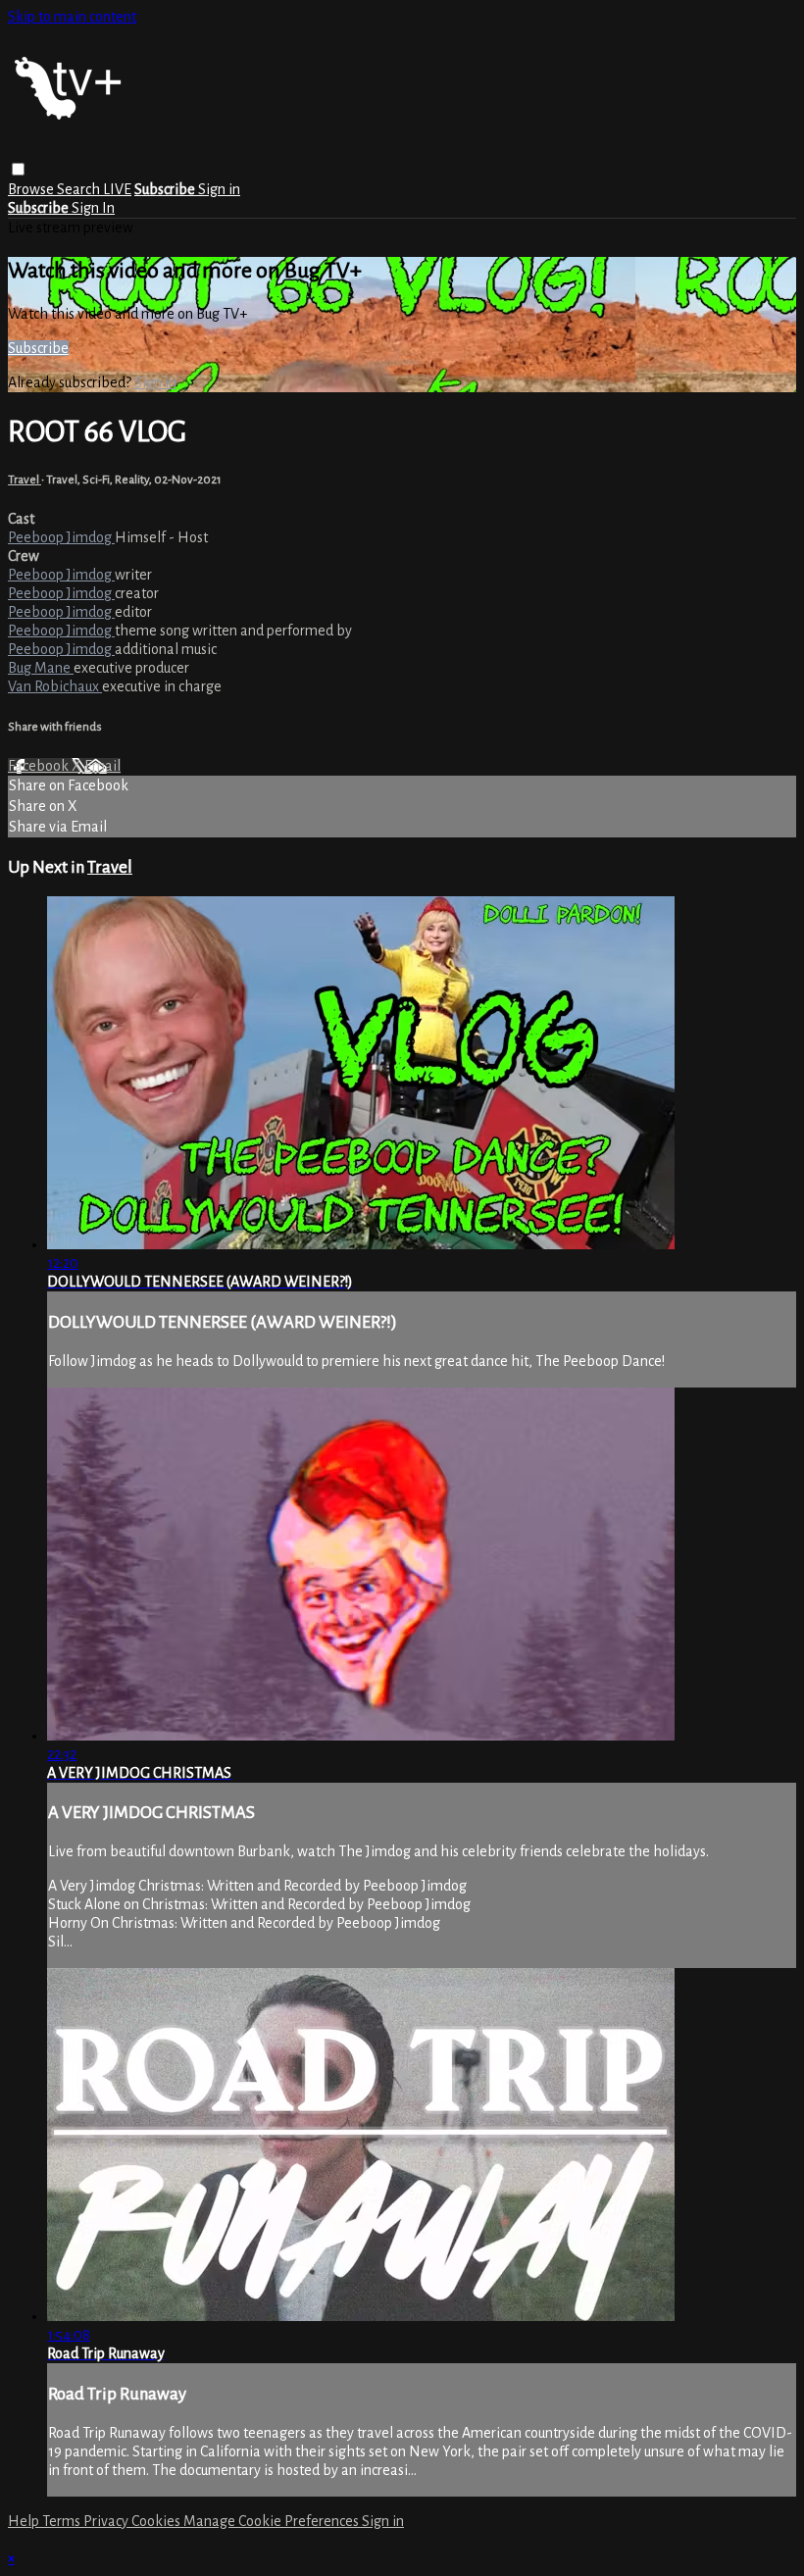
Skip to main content (72, 17)
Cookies (157, 2521)
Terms (63, 2521)
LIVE (117, 189)
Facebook (40, 766)
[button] (18, 169)
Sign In (93, 208)
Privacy (107, 2521)
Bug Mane (41, 668)
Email (102, 766)
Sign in (219, 189)
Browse (32, 189)
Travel (25, 480)
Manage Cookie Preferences (273, 2521)
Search (80, 189)
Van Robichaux (55, 686)
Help (25, 2521)
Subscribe (38, 348)
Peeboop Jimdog (61, 537)
